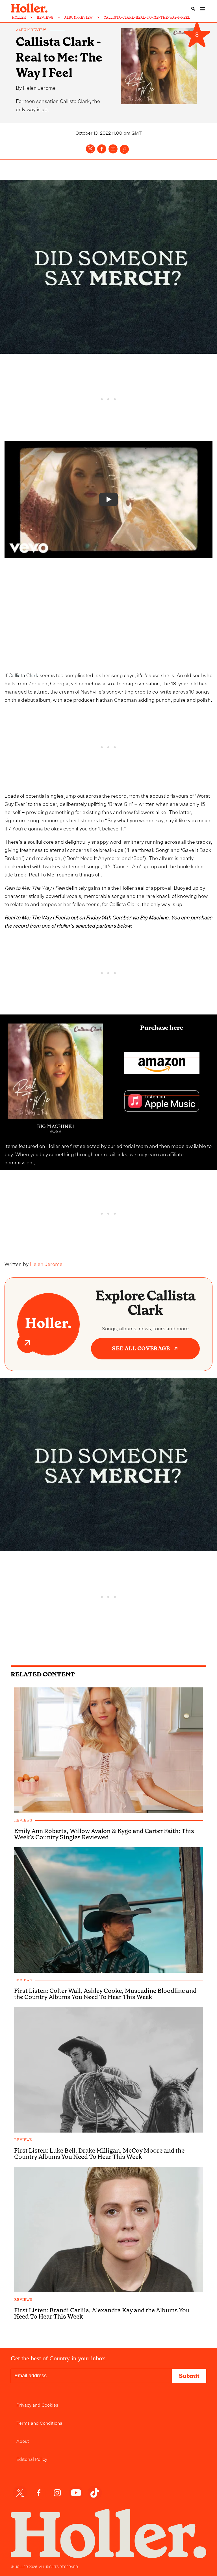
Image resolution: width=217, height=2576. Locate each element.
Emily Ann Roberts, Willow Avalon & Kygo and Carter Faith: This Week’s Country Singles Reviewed (104, 1834)
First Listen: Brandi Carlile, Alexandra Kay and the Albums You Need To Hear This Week (102, 2313)
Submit (189, 2376)
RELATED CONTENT (43, 1674)
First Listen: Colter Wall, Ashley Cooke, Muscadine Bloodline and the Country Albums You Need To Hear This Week (105, 1994)
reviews (23, 1821)
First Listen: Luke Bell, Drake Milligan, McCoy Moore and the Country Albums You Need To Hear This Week (99, 2154)
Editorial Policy (32, 2459)
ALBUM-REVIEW (79, 18)
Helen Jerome (39, 87)
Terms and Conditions (39, 2422)
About (23, 2441)
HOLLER (19, 18)
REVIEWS (45, 18)
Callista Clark (23, 674)
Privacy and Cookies (37, 2404)
